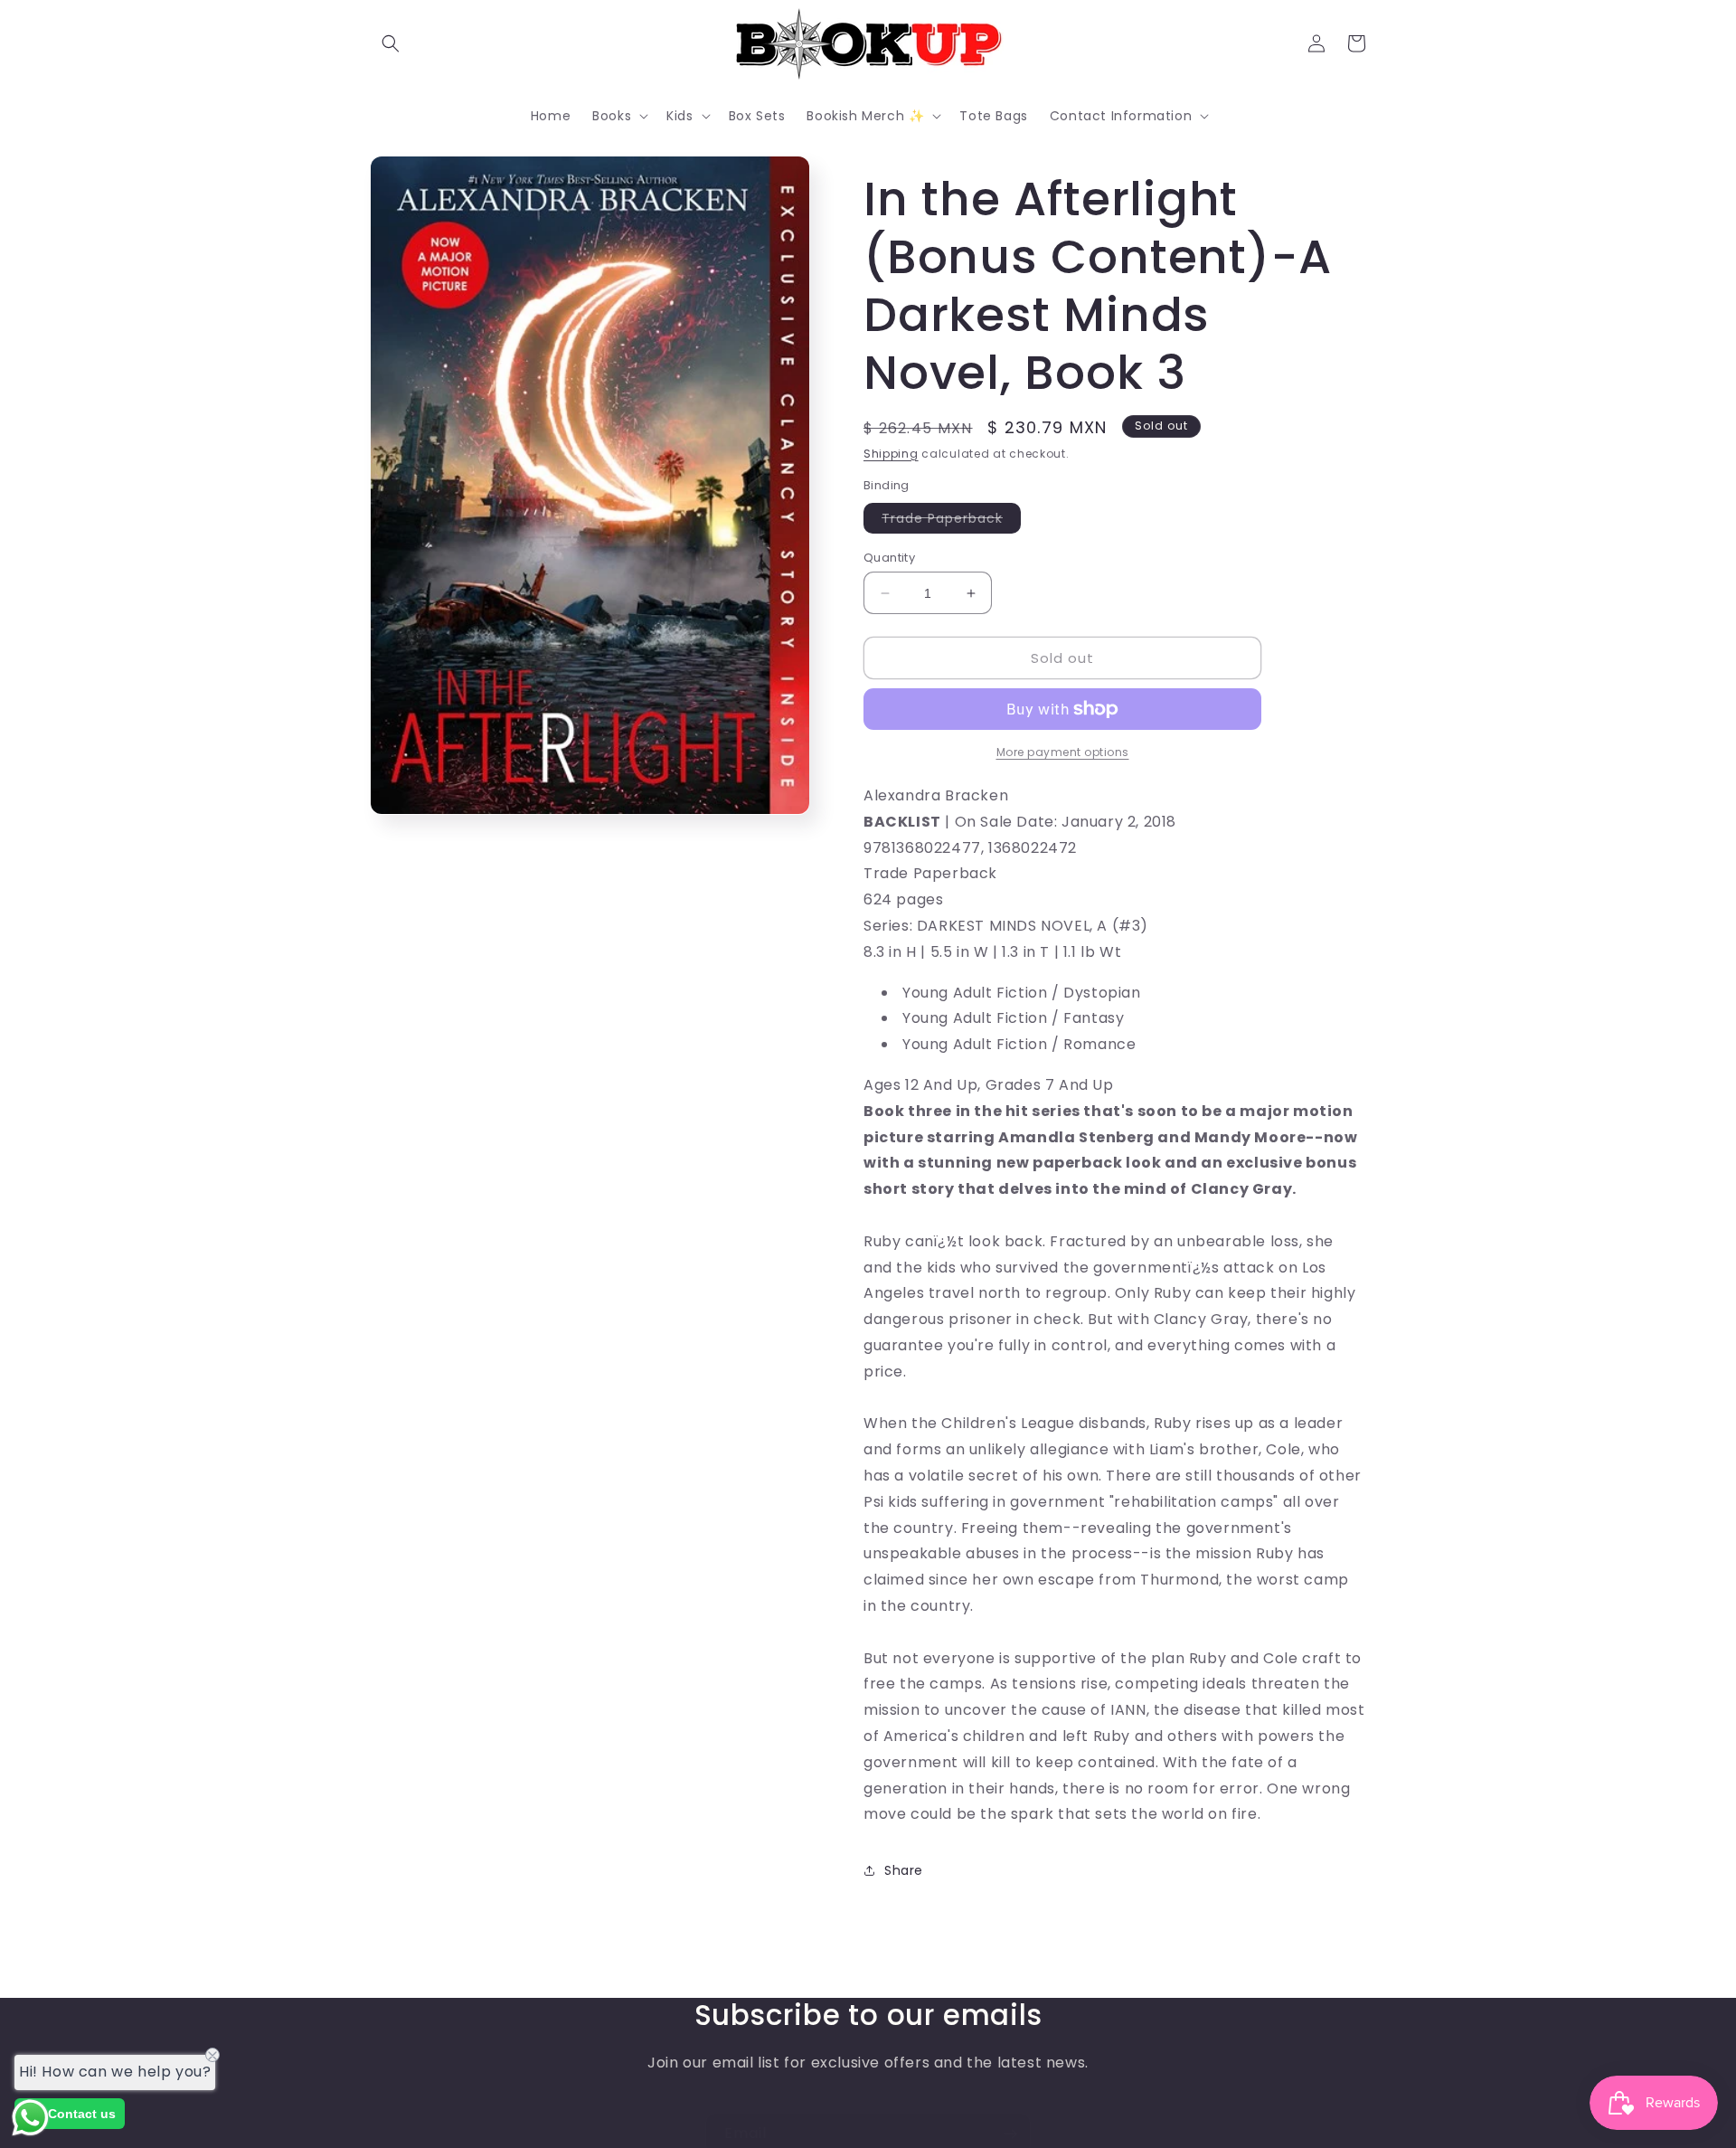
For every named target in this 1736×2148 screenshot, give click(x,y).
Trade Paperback (951, 521)
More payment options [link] (1063, 752)
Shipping (891, 454)
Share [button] (904, 1870)
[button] (391, 43)
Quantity (889, 558)
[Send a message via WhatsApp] (30, 2118)
